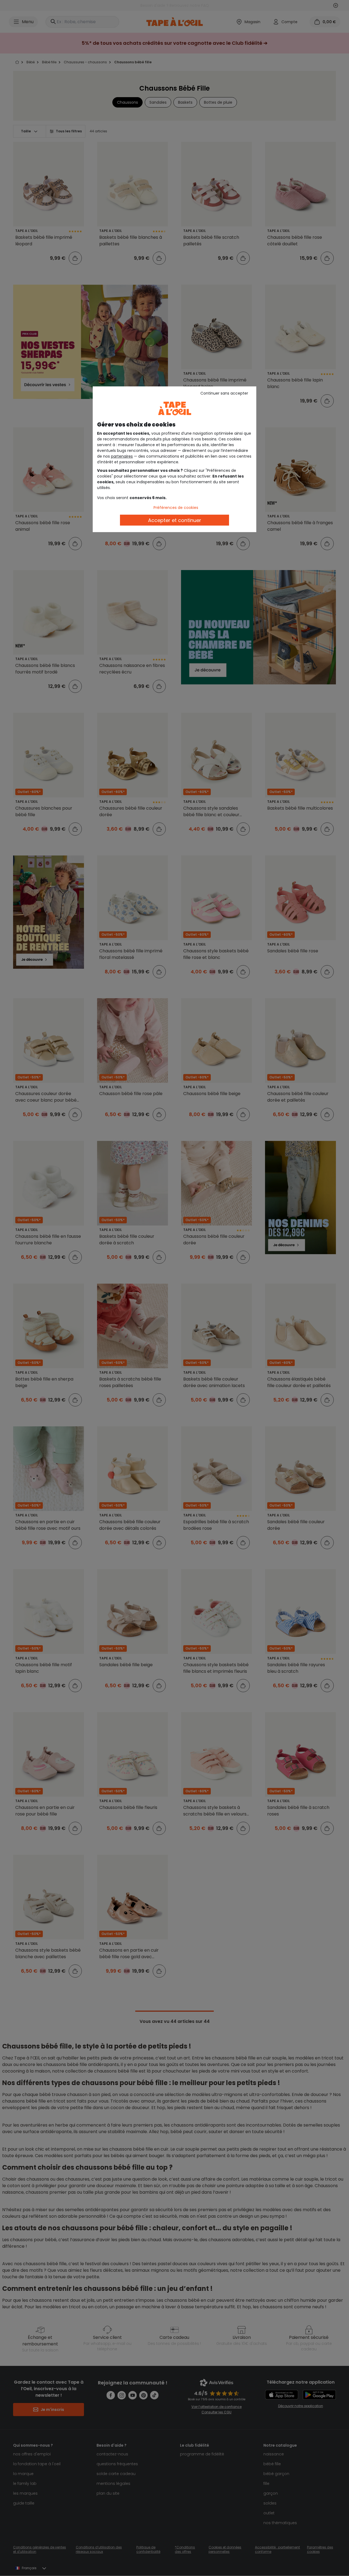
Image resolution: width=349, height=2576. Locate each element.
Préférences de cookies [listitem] (176, 508)
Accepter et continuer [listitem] (175, 520)
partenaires (122, 456)
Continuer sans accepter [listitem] (224, 393)
